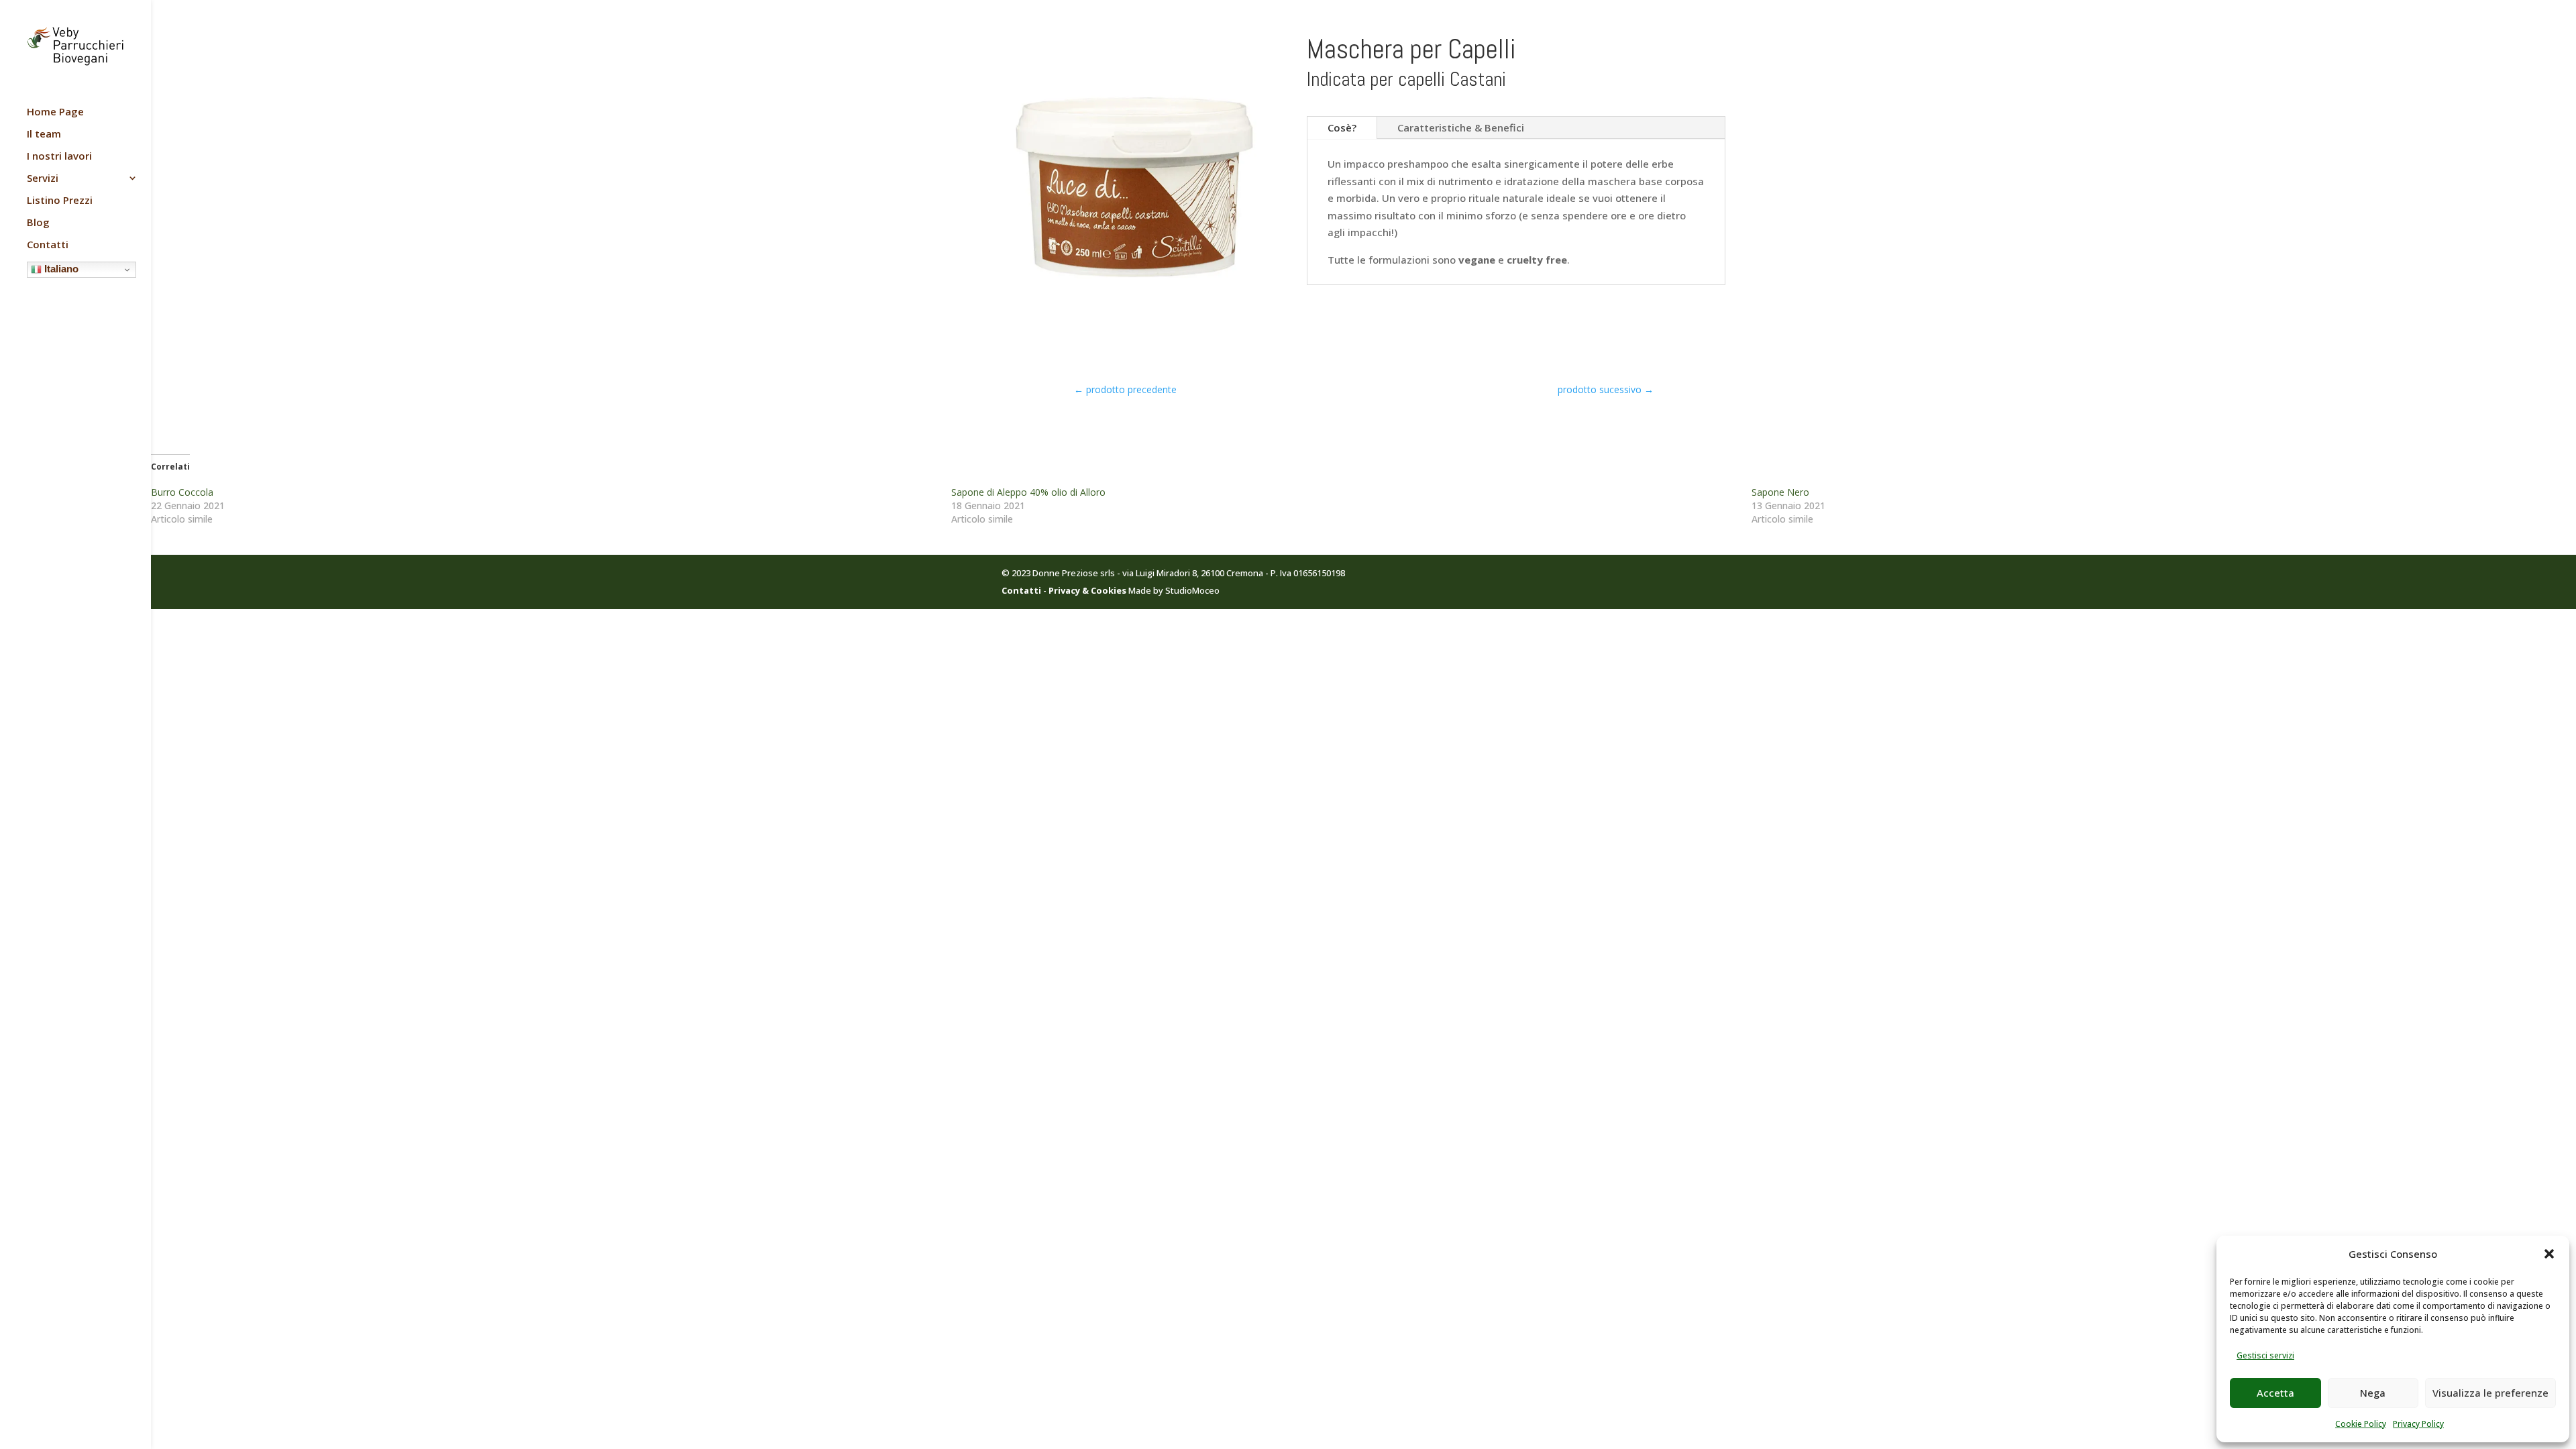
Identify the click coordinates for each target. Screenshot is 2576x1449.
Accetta (2275, 1393)
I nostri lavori (59, 157)
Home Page (55, 112)
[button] (2549, 1254)
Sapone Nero (1780, 492)
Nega (2373, 1393)
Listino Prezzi (60, 201)
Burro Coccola (182, 492)
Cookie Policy (2361, 1424)
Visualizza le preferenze (2490, 1393)
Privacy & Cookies (1087, 590)
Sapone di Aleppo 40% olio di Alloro (1028, 492)
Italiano (60, 269)
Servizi (43, 179)
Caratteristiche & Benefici (1461, 127)
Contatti (48, 245)
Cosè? (1342, 127)
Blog (38, 223)
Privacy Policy (2418, 1424)
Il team (44, 135)
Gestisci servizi (2265, 1355)
